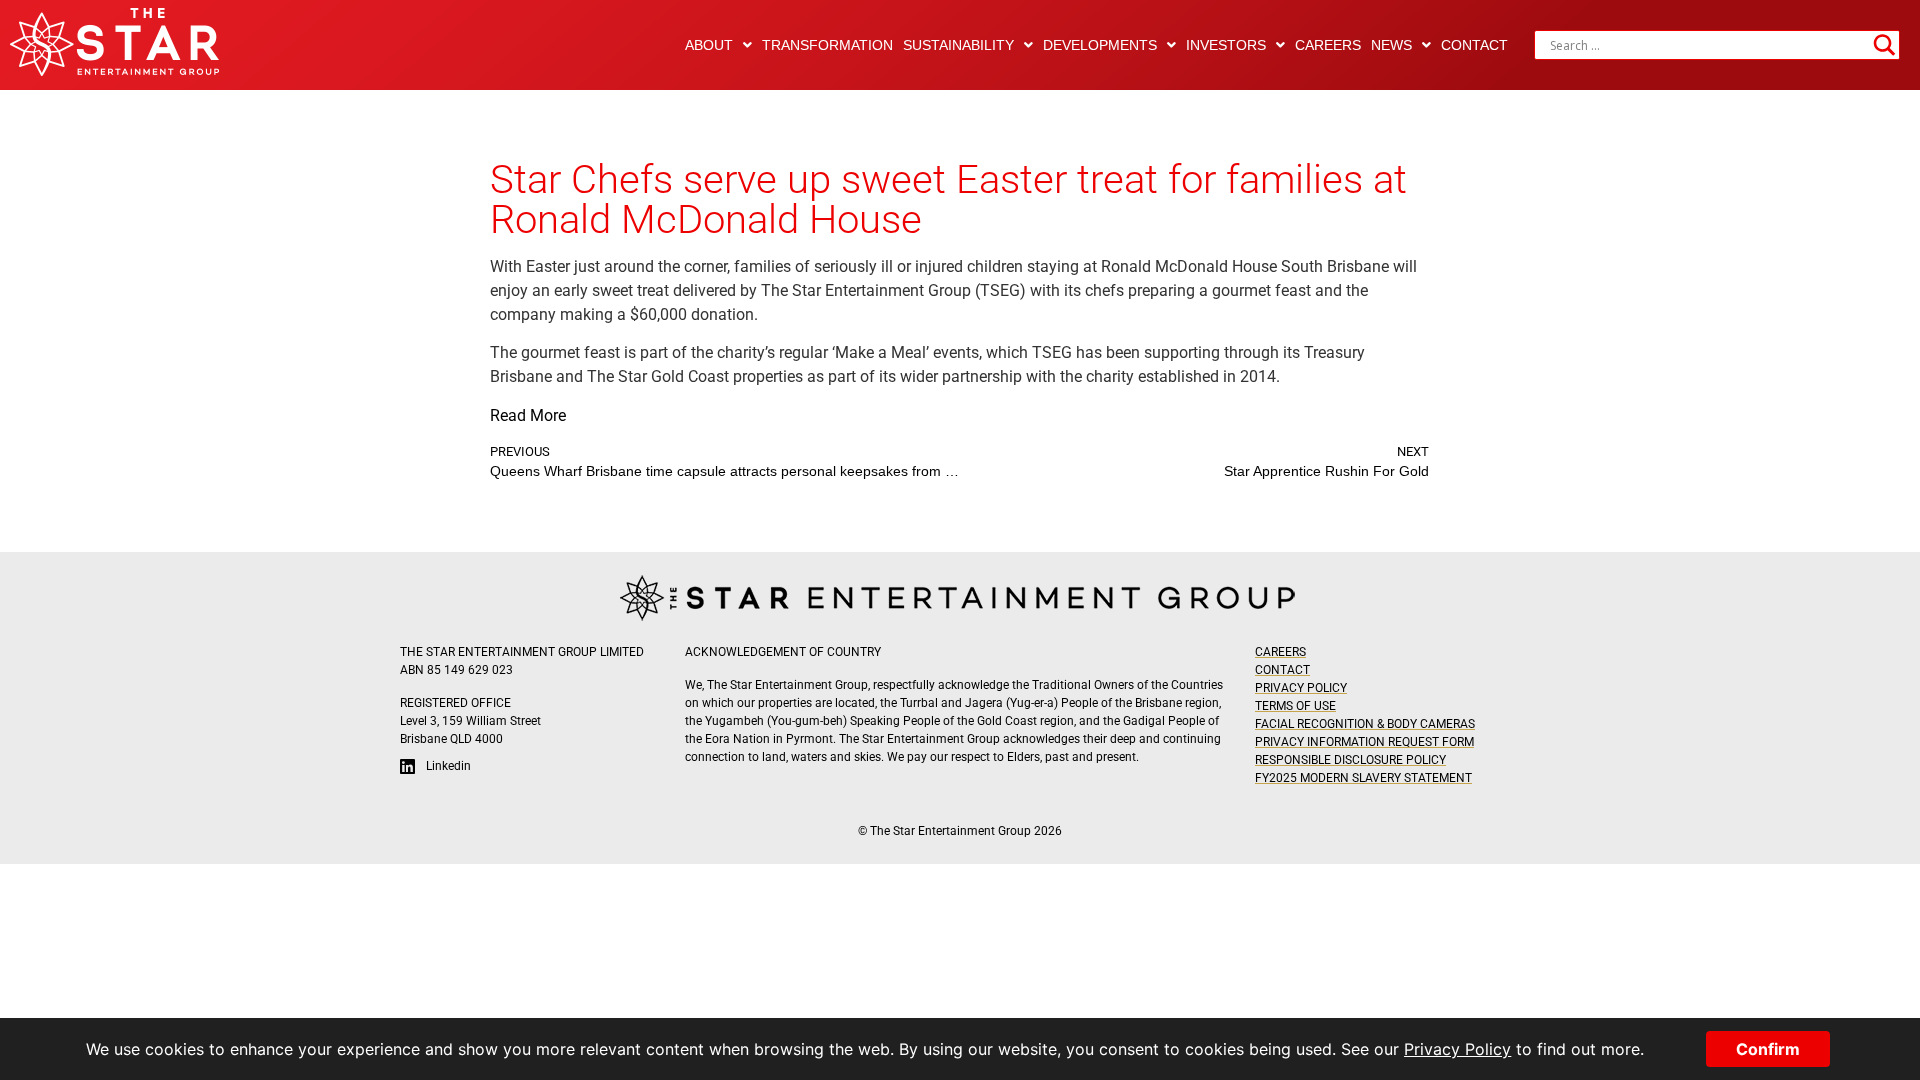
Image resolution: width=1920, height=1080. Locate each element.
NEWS (1391, 45)
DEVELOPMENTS (1100, 45)
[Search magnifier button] (1885, 45)
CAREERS (1328, 45)
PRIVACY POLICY (1301, 688)
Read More (528, 415)
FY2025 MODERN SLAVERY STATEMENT (1363, 778)
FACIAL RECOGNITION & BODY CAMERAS (1365, 724)
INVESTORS (1226, 45)
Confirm (1768, 1049)
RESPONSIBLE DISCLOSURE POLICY (1350, 760)
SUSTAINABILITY (958, 45)
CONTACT (1474, 45)
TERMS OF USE (1295, 706)
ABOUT (709, 45)
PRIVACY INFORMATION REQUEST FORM (1364, 742)
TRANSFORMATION (827, 45)
